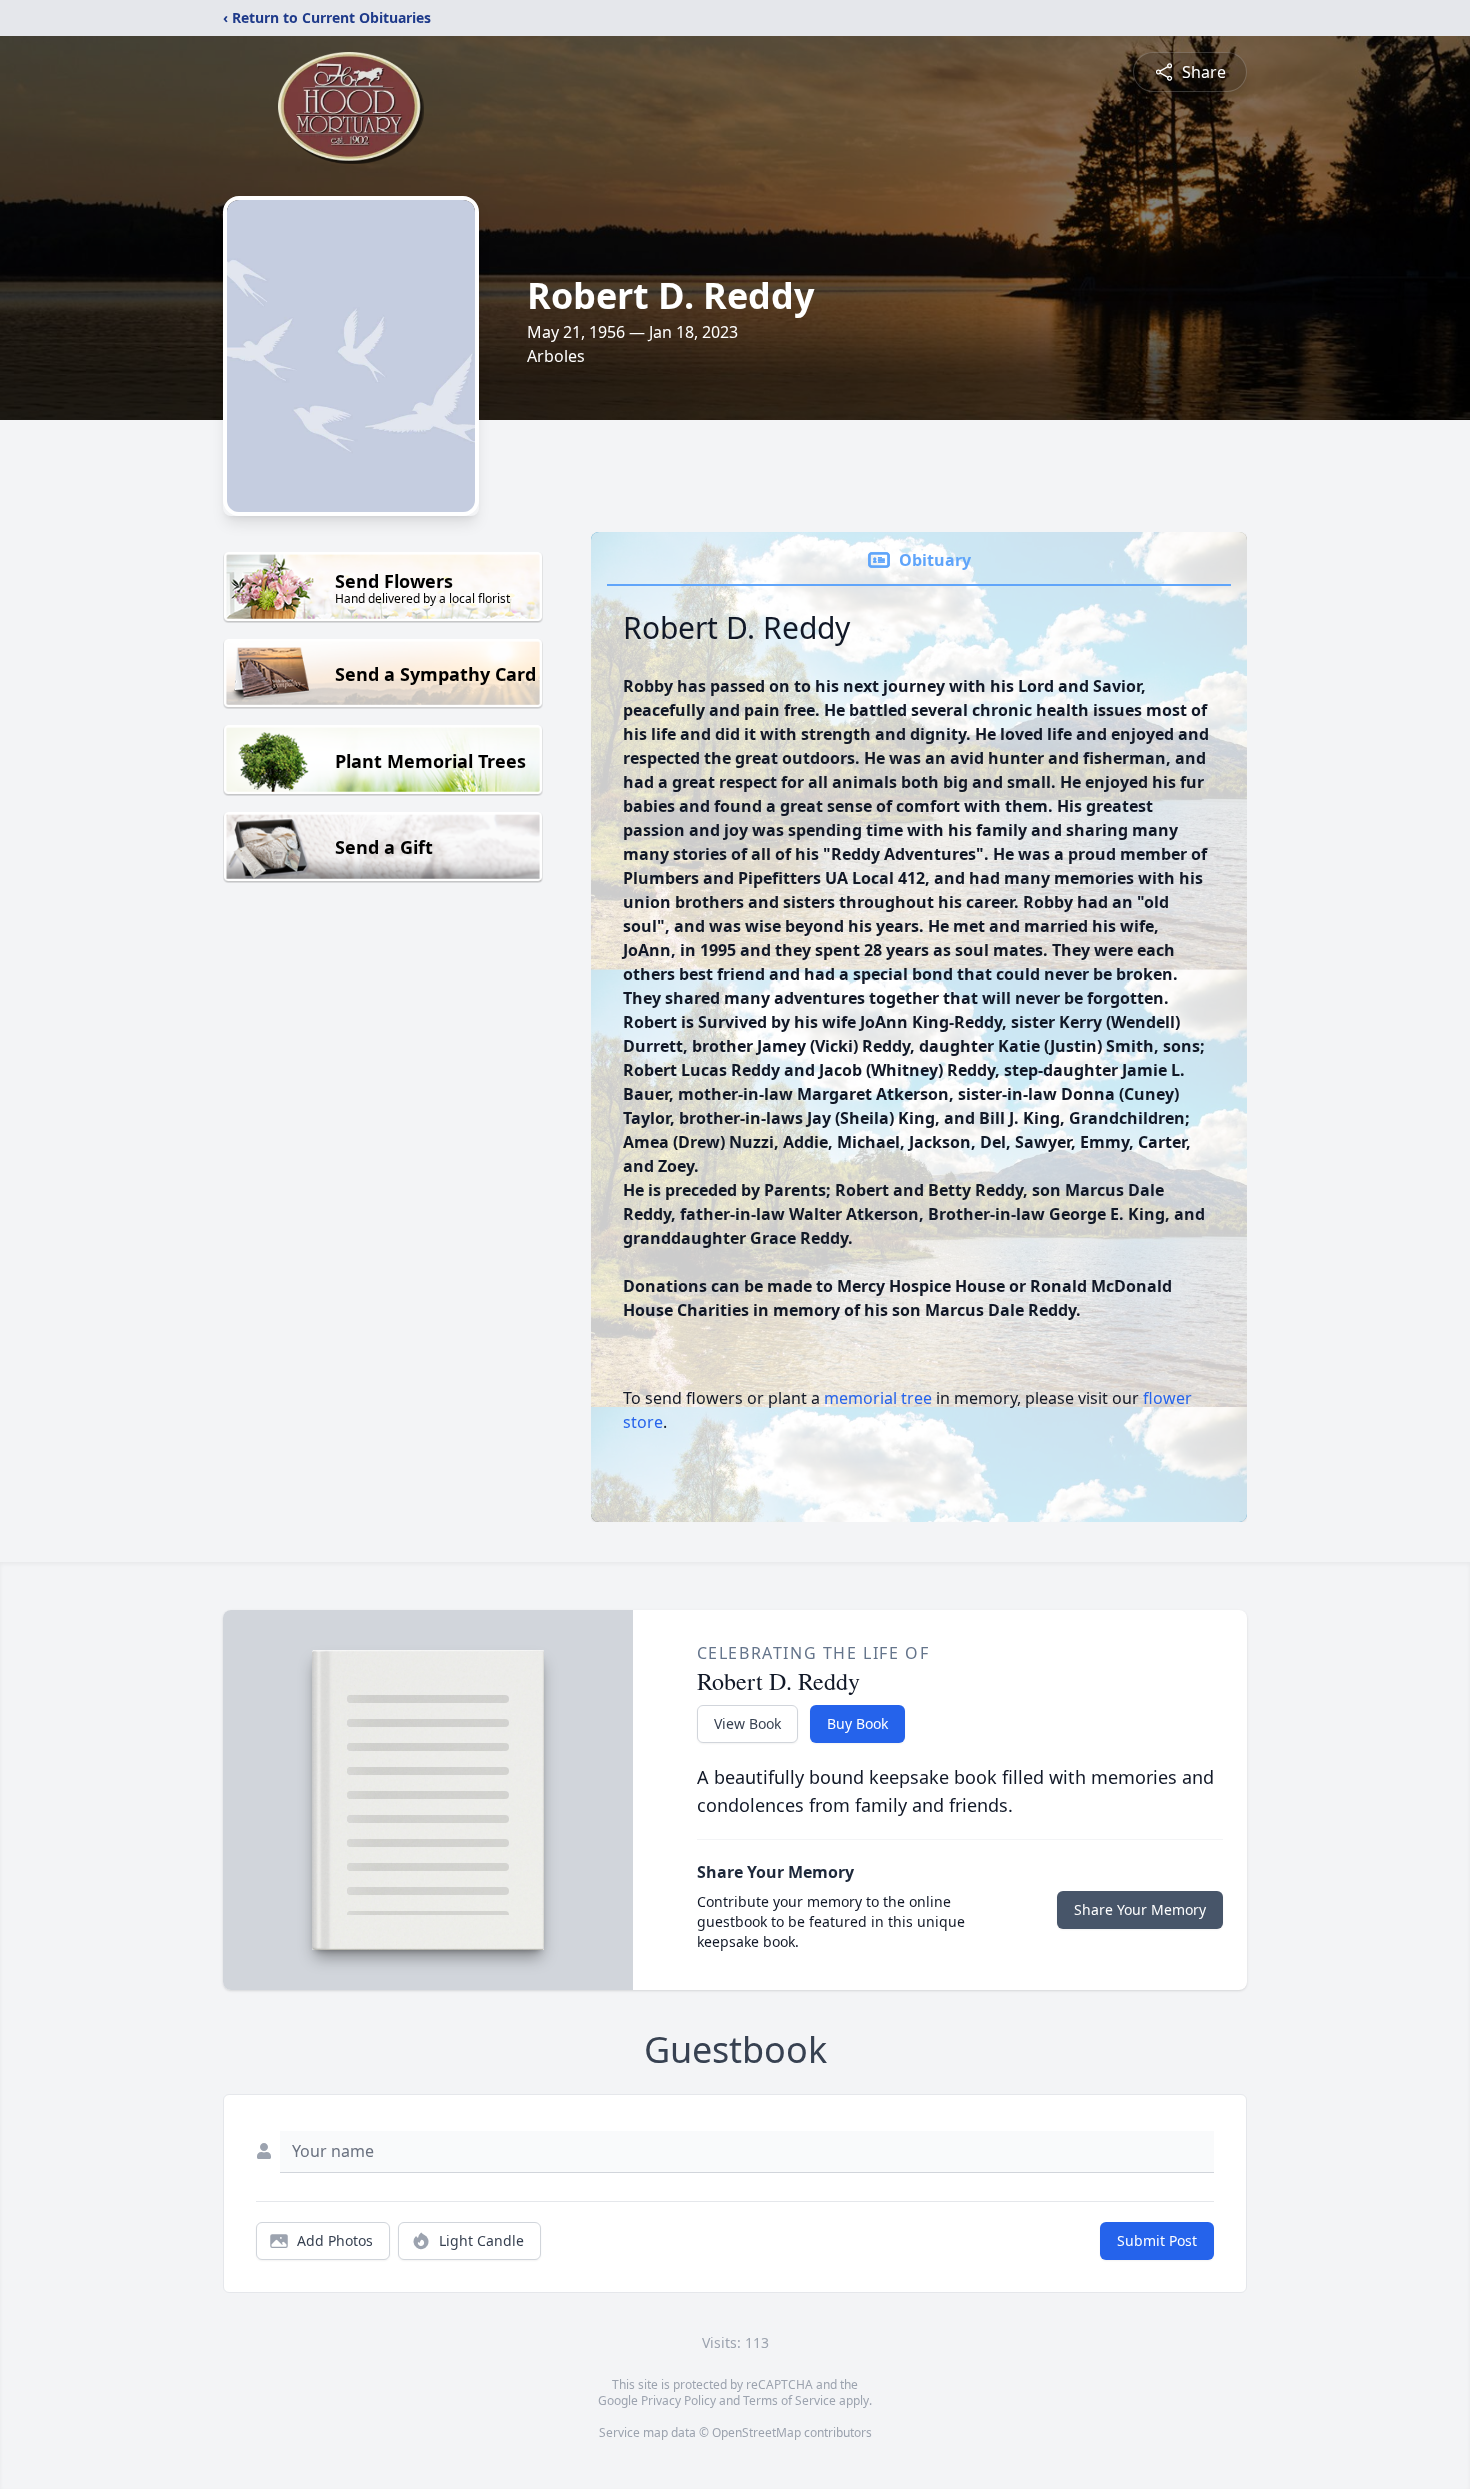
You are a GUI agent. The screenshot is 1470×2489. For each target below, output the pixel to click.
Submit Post (1157, 2240)
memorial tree (878, 1398)
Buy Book (857, 1723)
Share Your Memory (1140, 1909)
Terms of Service (789, 2400)
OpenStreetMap (756, 2432)
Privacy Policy (678, 2400)
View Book (747, 1723)
